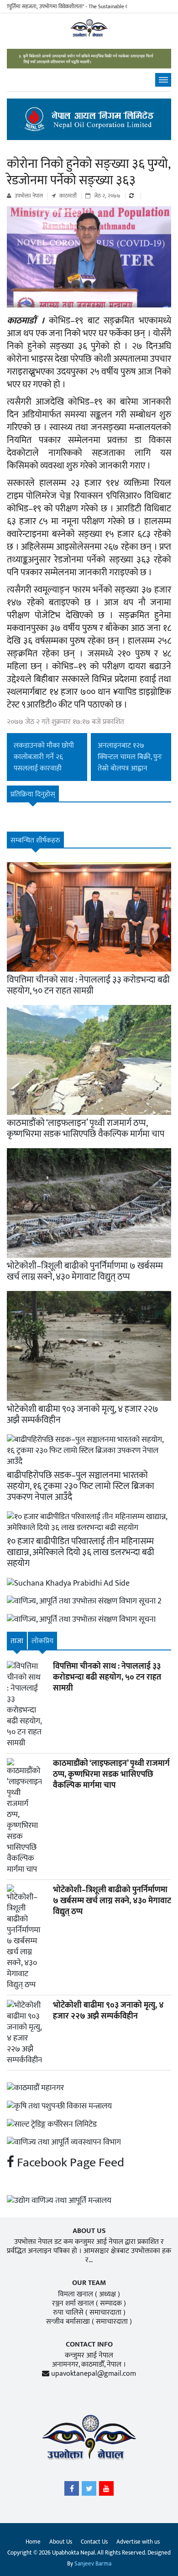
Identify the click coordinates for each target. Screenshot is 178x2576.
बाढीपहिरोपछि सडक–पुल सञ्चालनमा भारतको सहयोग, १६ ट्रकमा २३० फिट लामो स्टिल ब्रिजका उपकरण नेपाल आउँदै (81, 1486)
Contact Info (89, 2344)
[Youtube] (106, 2491)
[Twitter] (89, 2491)
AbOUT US (89, 2231)
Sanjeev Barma (93, 2564)
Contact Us (94, 2542)
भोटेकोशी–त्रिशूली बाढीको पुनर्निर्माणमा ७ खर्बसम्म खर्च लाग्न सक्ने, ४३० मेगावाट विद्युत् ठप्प (85, 1271)
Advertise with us (138, 2542)
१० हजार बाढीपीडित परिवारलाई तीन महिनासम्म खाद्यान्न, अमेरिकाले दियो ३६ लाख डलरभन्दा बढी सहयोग (81, 1552)
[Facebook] (72, 2491)
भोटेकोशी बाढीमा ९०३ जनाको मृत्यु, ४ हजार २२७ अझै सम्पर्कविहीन (83, 1415)
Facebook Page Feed (69, 2162)
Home (33, 2542)
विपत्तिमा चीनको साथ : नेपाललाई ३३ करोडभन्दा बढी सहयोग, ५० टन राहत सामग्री (88, 985)
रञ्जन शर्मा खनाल (73, 2303)
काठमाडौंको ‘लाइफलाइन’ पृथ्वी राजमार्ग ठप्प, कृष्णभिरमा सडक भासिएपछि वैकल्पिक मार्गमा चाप (86, 1129)
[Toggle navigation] (163, 80)
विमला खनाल (76, 2294)
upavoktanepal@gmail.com (94, 2374)
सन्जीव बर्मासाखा (68, 2322)
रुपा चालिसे (68, 2313)
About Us (61, 2542)
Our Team (89, 2283)
